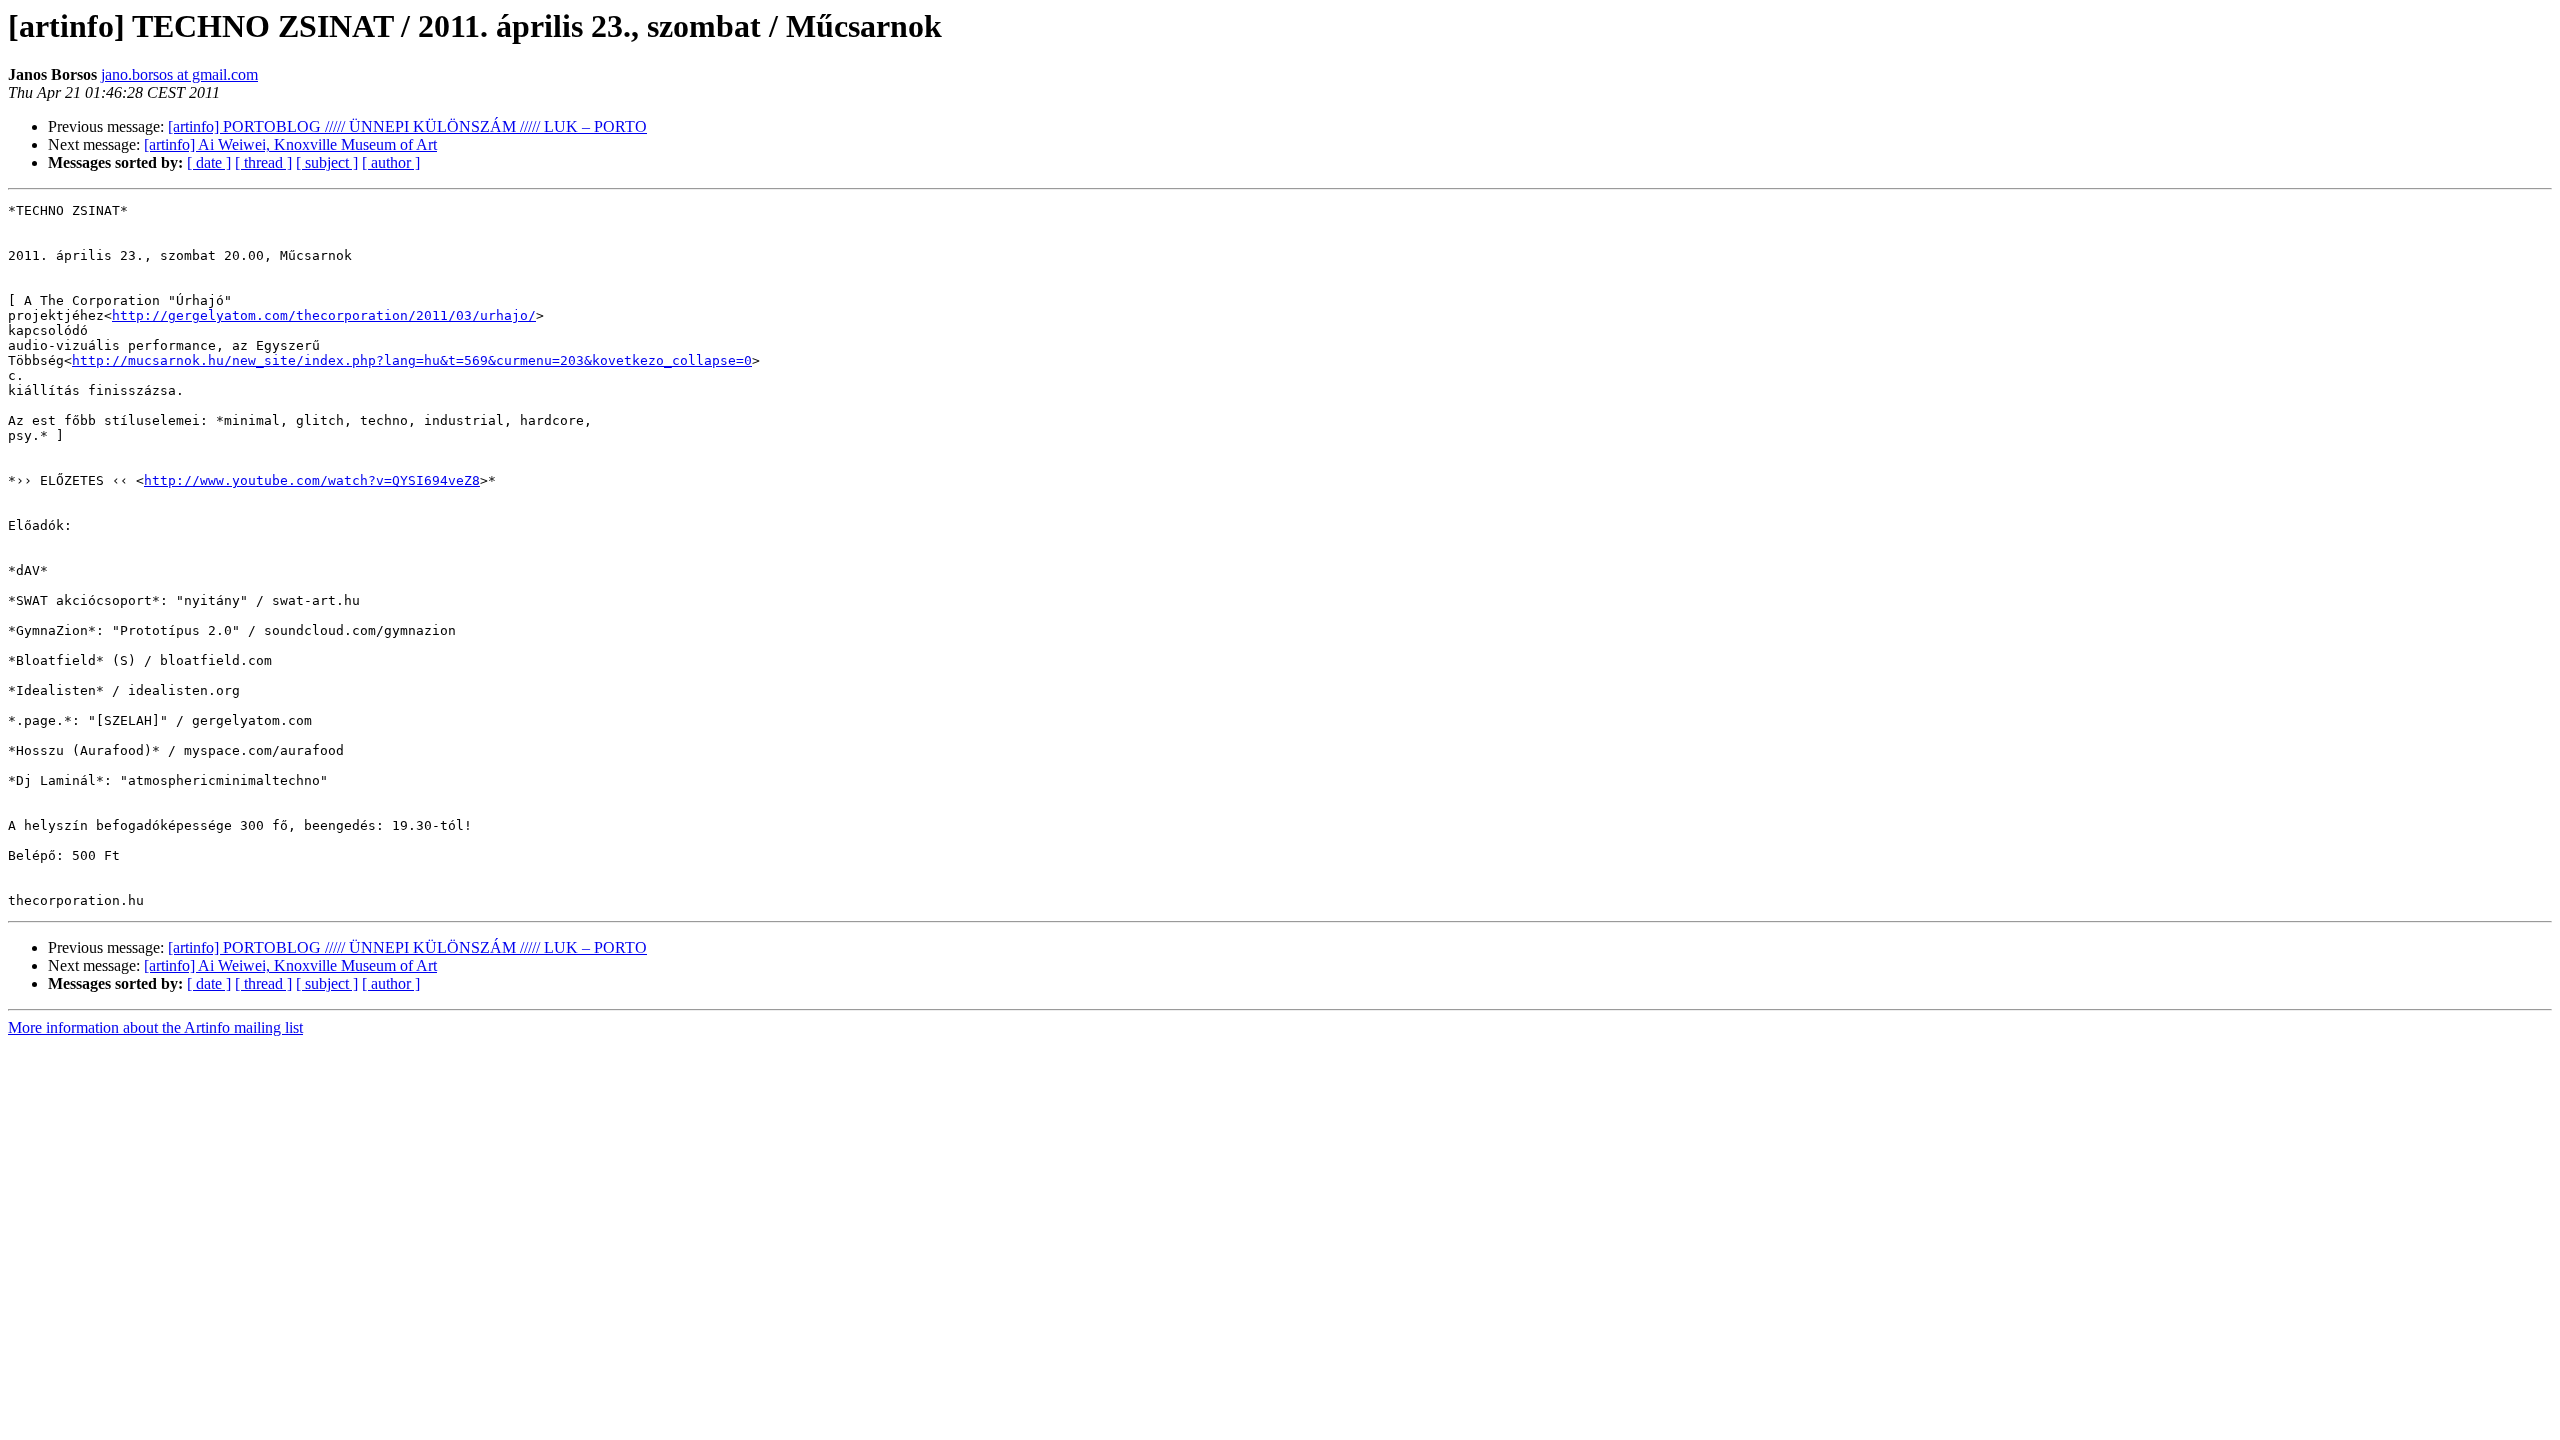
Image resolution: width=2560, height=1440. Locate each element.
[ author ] (391, 162)
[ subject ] (327, 162)
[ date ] (209, 162)
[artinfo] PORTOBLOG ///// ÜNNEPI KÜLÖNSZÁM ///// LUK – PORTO (407, 126)
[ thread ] (263, 162)
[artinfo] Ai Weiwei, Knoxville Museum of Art (290, 144)
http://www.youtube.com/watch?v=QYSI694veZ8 (312, 480)
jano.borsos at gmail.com (179, 74)
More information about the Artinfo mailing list (155, 1027)
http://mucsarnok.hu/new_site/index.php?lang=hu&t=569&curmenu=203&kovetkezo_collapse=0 (412, 360)
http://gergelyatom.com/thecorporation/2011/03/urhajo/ (324, 315)
